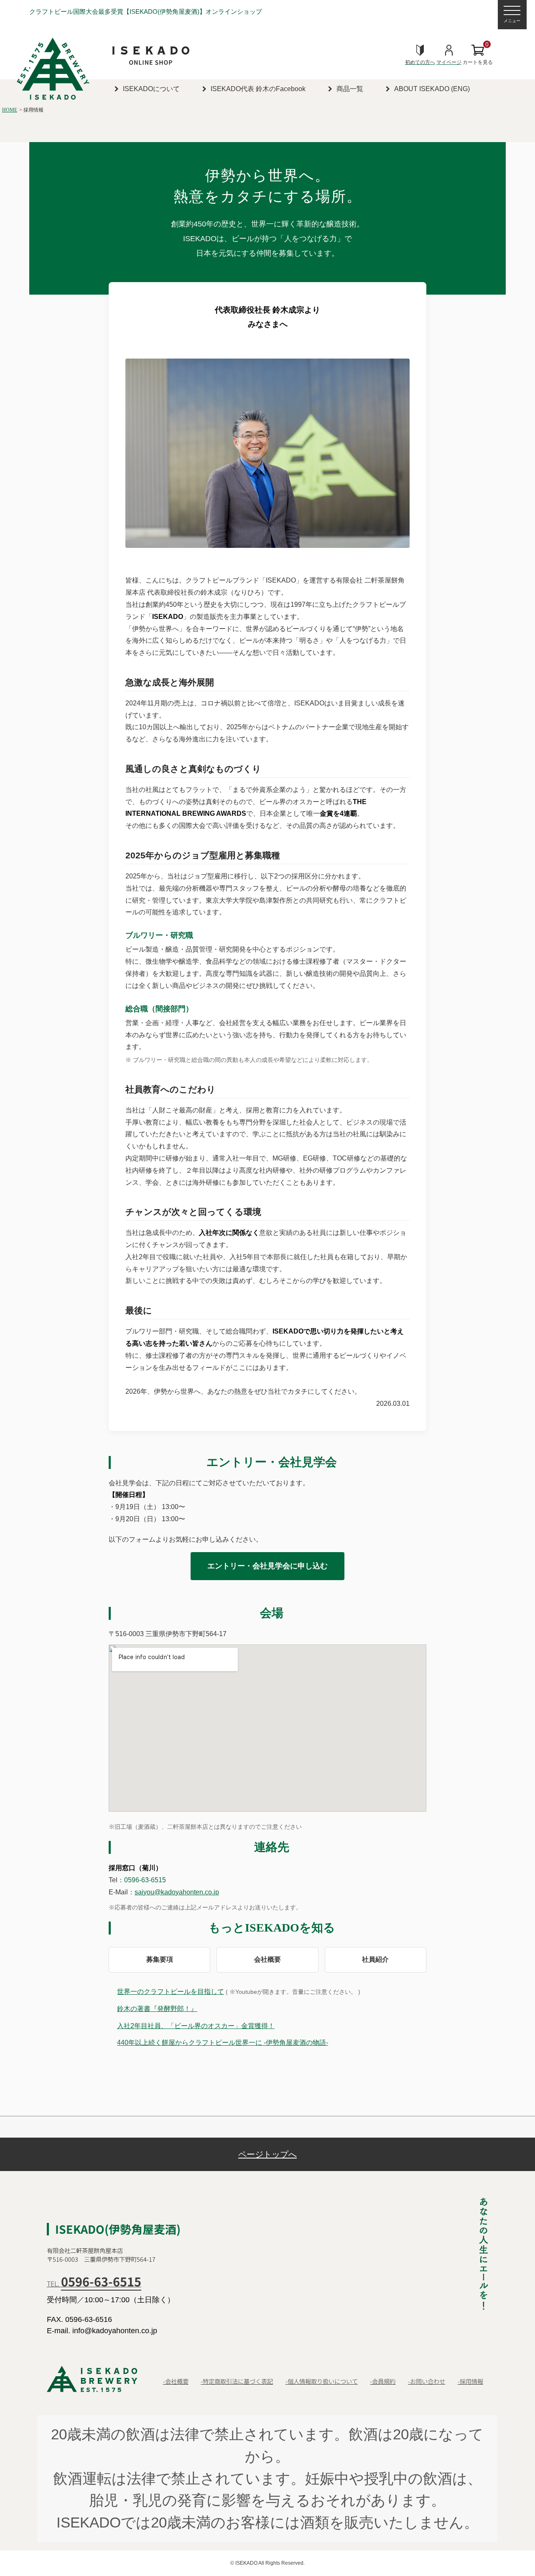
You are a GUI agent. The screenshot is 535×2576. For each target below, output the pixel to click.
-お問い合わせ (427, 2381)
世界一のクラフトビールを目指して (171, 1992)
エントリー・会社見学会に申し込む (267, 1566)
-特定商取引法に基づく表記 (237, 2381)
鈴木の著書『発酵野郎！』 (157, 2009)
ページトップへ (267, 2154)
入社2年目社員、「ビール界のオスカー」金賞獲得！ (196, 2026)
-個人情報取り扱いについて (322, 2381)
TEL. (94, 2283)
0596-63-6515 (145, 1880)
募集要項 (160, 1959)
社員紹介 (375, 1959)
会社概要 (267, 1959)
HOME (10, 110)
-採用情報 (470, 2381)
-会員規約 (383, 2381)
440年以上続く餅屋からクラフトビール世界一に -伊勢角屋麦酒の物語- (223, 2043)
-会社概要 (176, 2381)
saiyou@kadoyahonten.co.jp (177, 1892)
